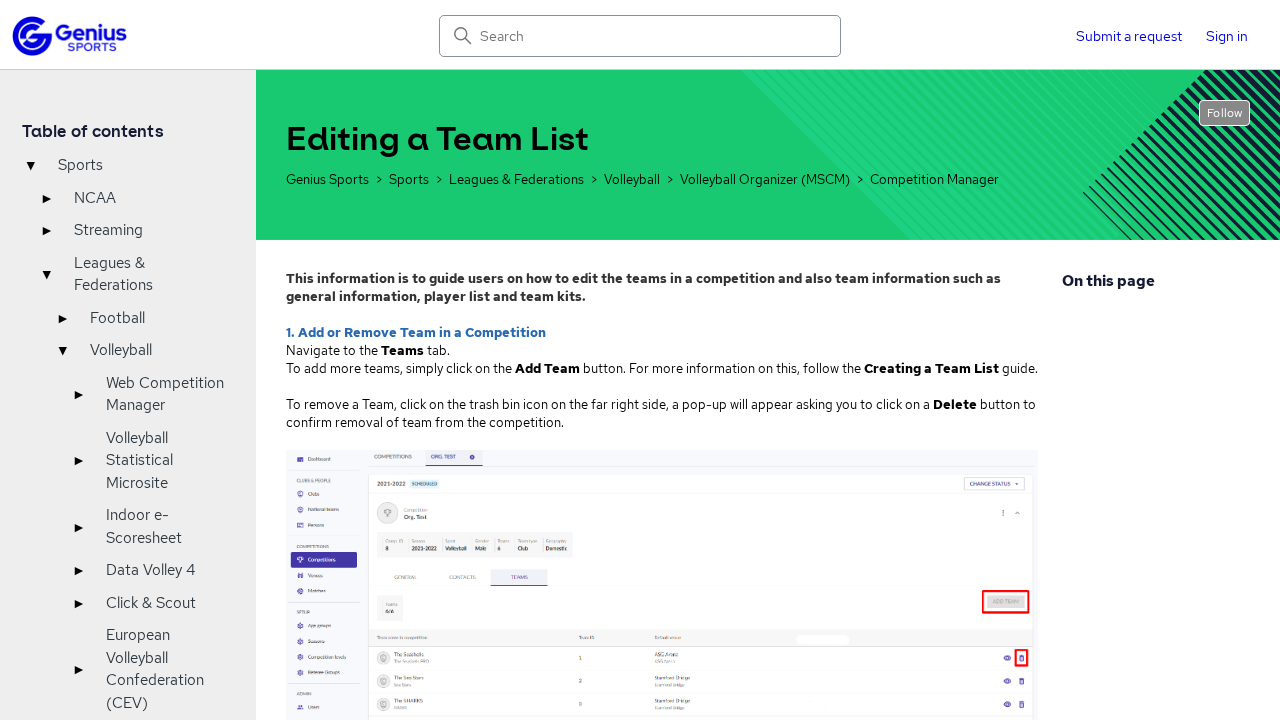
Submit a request (1129, 36)
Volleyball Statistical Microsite (139, 460)
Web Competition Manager (165, 394)
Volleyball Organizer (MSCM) (765, 179)
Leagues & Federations (113, 274)
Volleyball (121, 350)
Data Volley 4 (150, 570)
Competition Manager (934, 179)
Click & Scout (151, 603)
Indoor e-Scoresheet (144, 526)
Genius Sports (327, 179)
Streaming (108, 230)
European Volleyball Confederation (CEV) (155, 669)
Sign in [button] (1227, 36)
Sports (80, 165)
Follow (1224, 113)
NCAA (95, 198)
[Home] (69, 36)
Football (117, 318)
